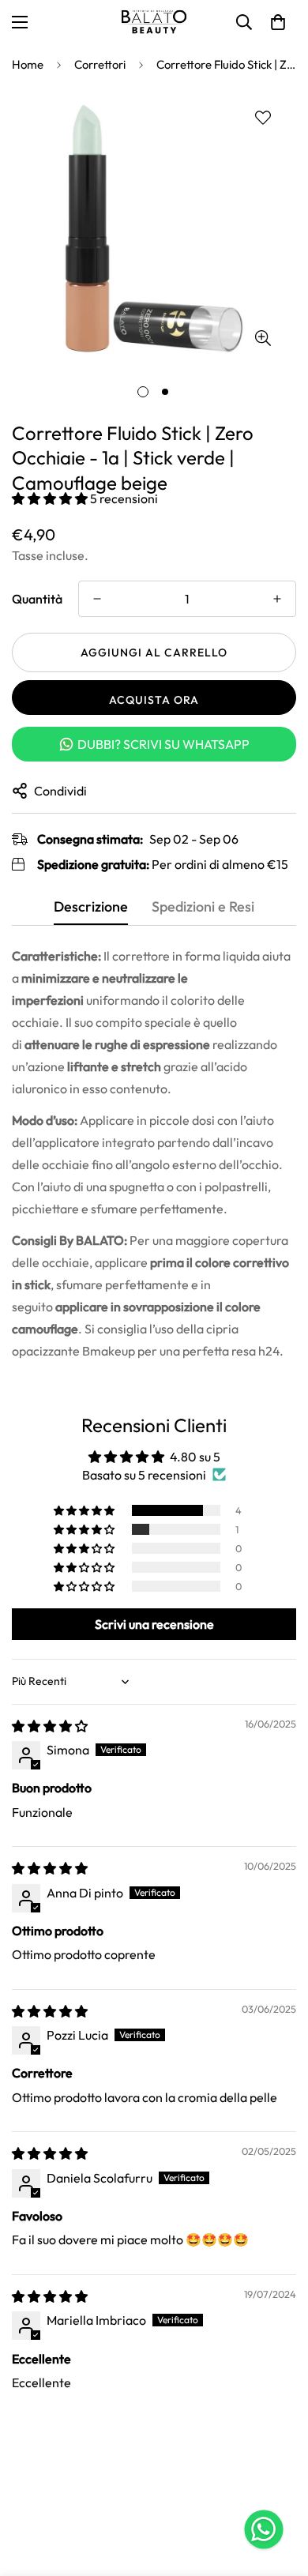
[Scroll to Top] (280, 2492)
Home (28, 64)
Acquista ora (154, 700)
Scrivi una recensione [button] (154, 1624)
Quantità (37, 599)
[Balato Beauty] (154, 22)
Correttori (100, 64)
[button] (278, 22)
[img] (50, 1726)
